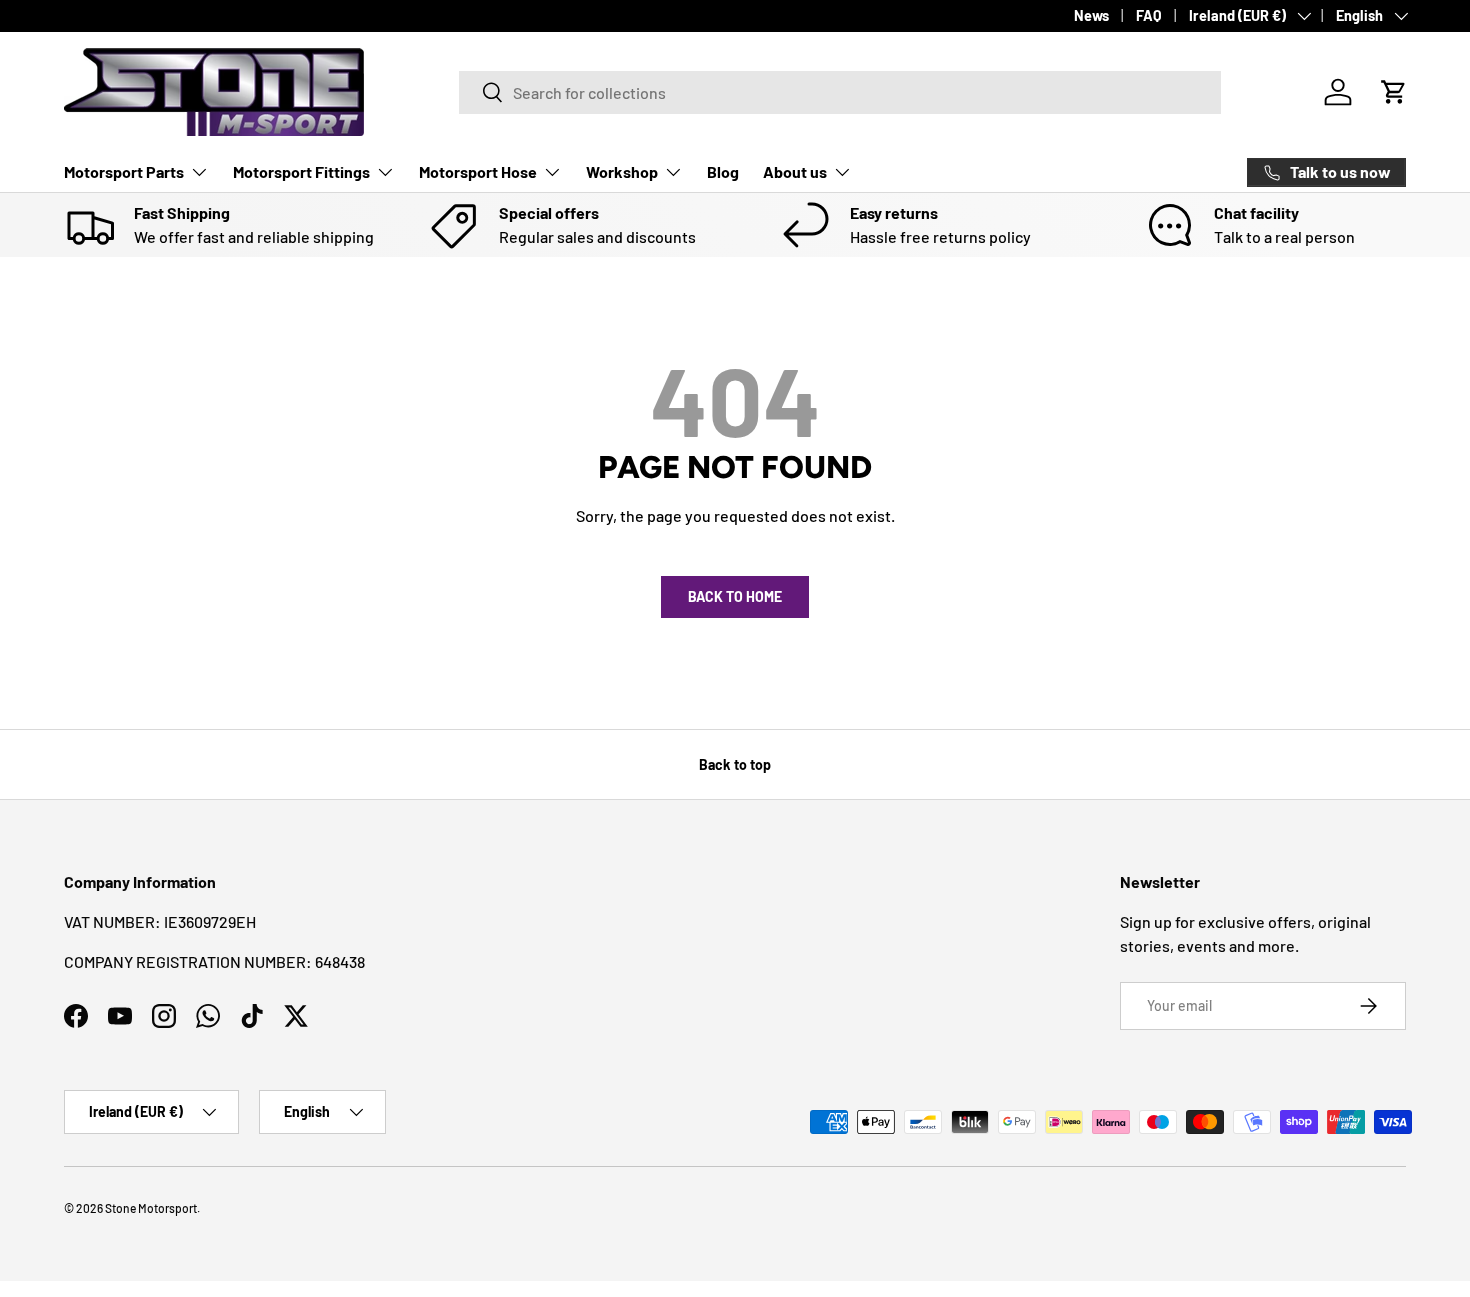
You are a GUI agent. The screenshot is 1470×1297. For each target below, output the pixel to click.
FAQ (1149, 15)
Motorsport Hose (478, 171)
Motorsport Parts (124, 171)
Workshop (622, 171)
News (1091, 15)
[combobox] (840, 92)
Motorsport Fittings (301, 171)
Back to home (735, 596)
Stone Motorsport (151, 1208)
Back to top (735, 764)
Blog (723, 171)
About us (795, 171)
